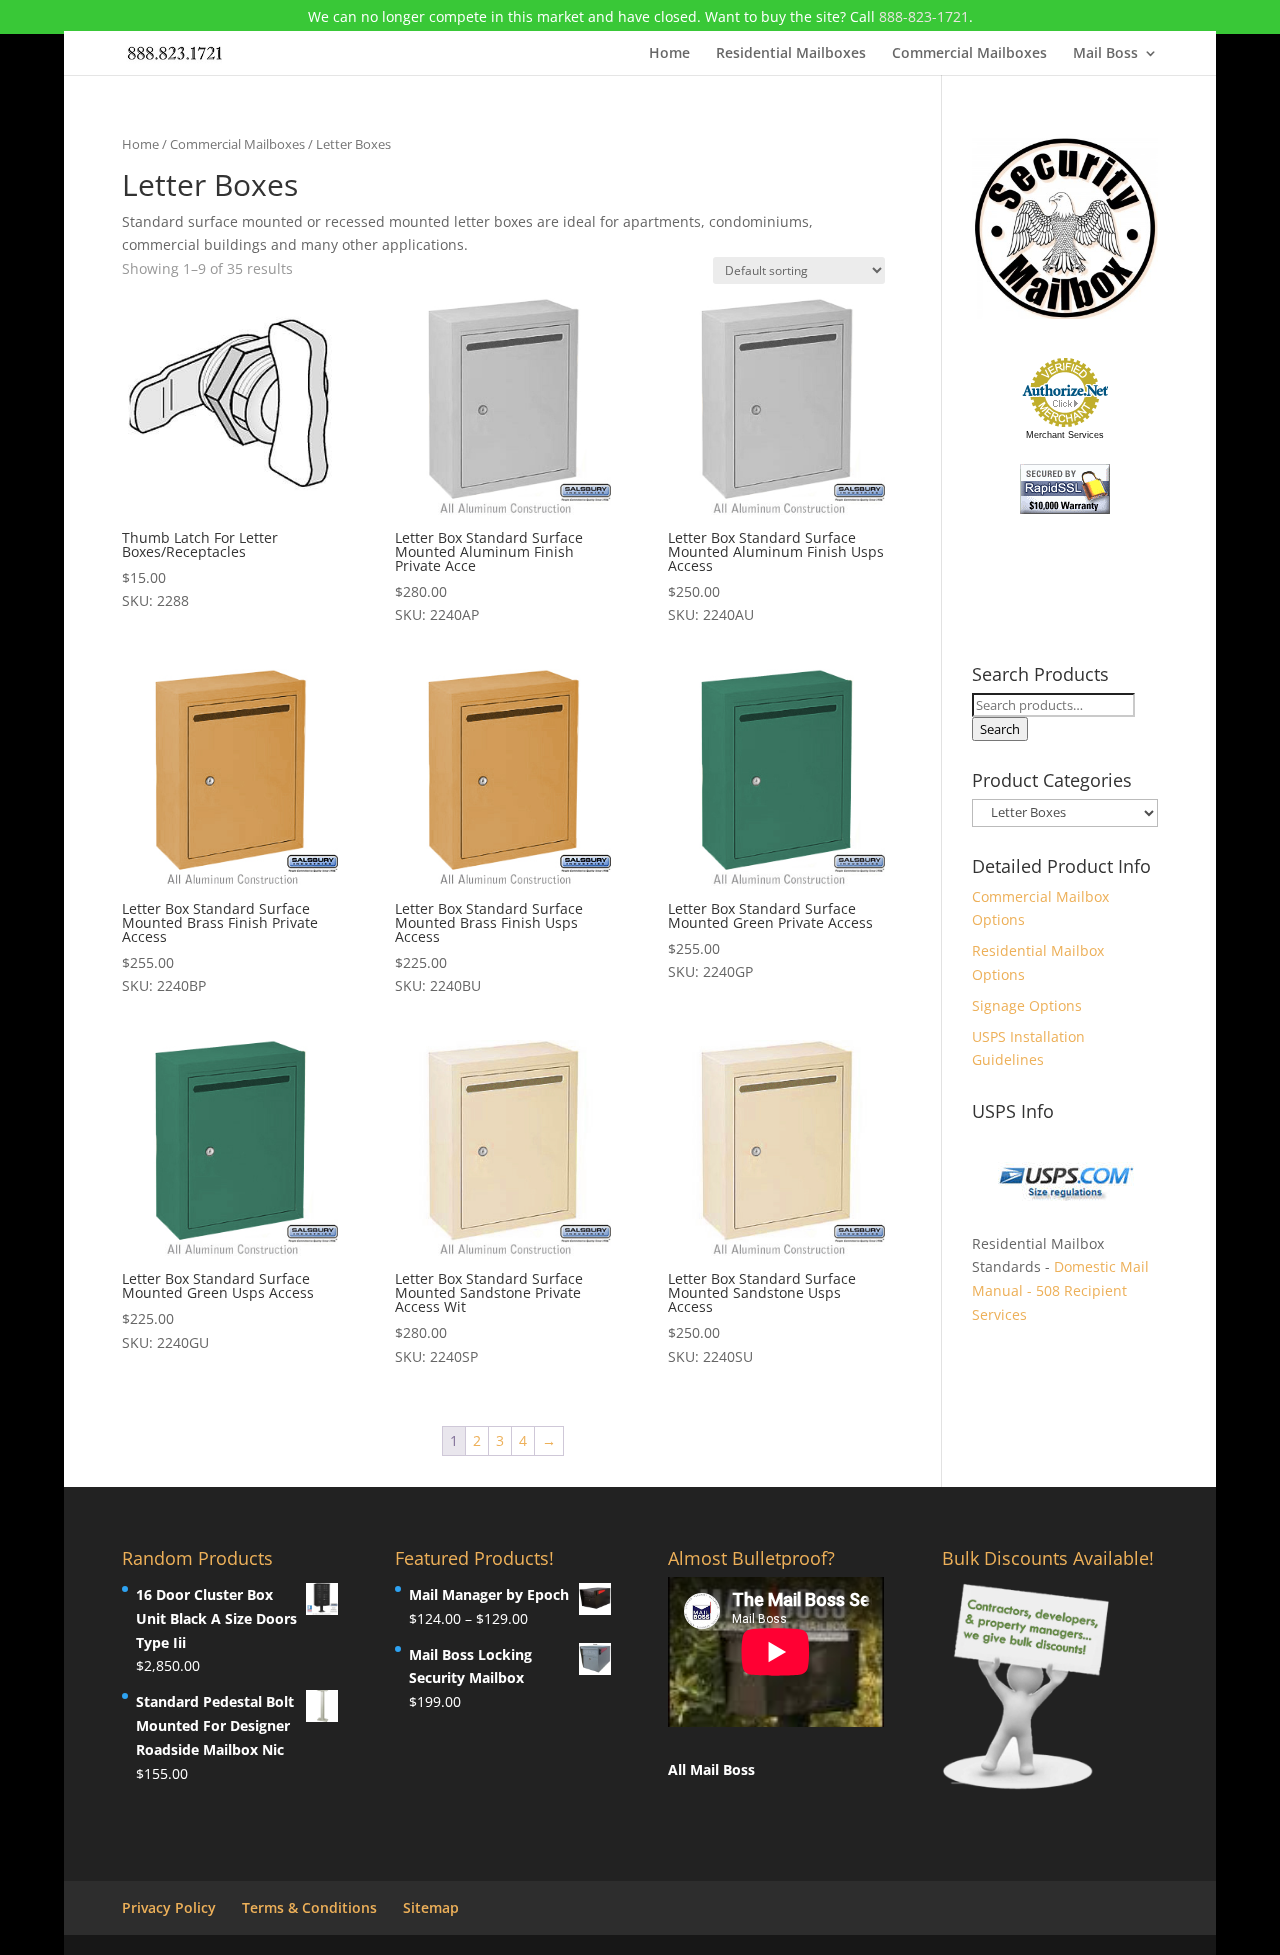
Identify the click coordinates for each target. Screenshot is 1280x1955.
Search (1000, 729)
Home (669, 54)
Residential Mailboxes (791, 54)
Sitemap (431, 1907)
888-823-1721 (924, 16)
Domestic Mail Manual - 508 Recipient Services (1060, 1290)
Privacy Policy (169, 1907)
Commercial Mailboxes (969, 54)
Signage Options (1027, 1005)
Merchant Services (1065, 435)
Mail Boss (1105, 54)
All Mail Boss (711, 1769)
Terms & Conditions (309, 1907)
